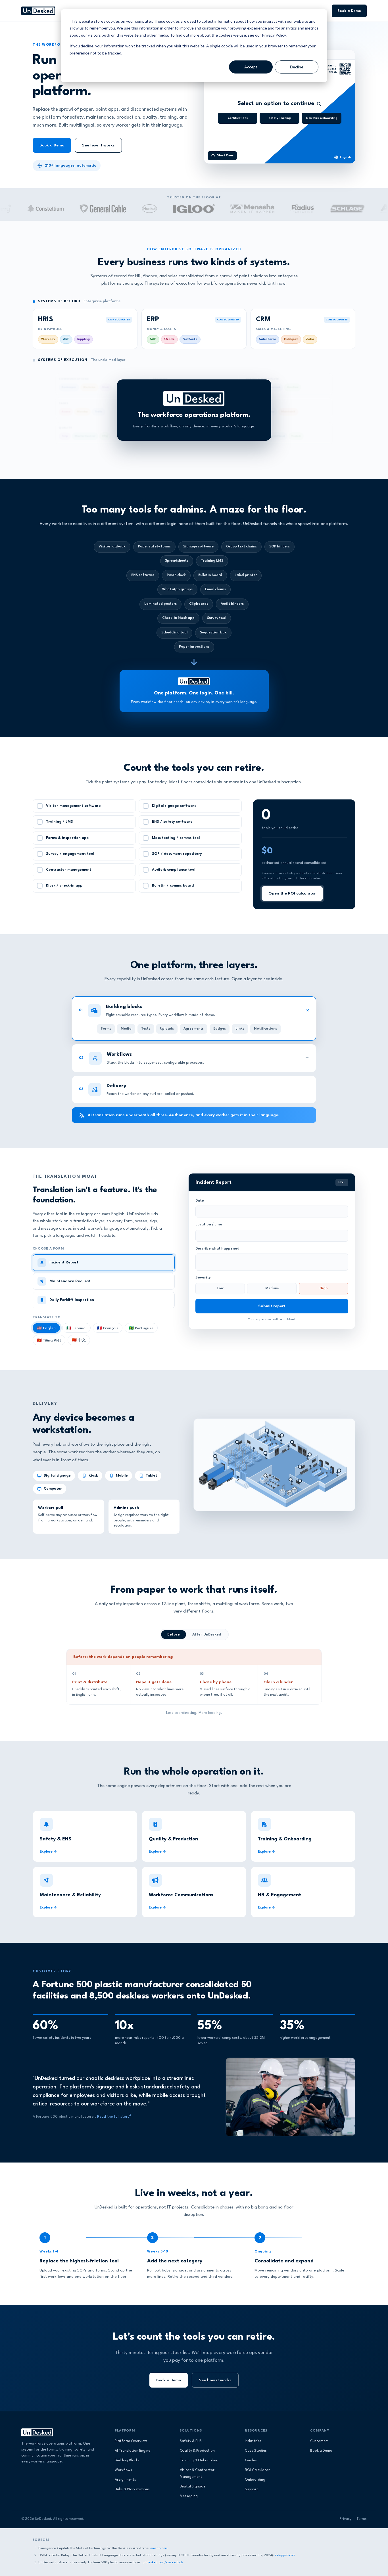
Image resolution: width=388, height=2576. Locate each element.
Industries (253, 2441)
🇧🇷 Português (141, 1328)
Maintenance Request (70, 1281)
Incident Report (64, 1262)
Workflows (123, 2470)
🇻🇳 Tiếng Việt (49, 1341)
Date (200, 1201)
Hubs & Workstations (132, 2489)
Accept (251, 67)
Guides (251, 2460)
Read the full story (113, 2117)
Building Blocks (127, 2460)
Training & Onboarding (199, 2460)
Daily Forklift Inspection (72, 1300)
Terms (362, 2519)
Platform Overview (131, 2441)
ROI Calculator (257, 2470)
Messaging (189, 2496)
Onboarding (255, 2480)
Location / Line (209, 1225)
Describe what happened (217, 1249)
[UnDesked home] (38, 11)
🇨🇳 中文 (79, 1340)
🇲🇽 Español (76, 1328)
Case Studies (256, 2451)
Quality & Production (197, 2451)
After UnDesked (207, 1635)
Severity (203, 1278)
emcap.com (159, 2548)
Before (174, 1635)
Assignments (125, 2480)
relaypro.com (285, 2555)
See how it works (98, 145)
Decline (297, 67)
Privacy (346, 2519)
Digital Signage (193, 2487)
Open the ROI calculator (292, 893)
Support (252, 2489)
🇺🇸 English (46, 1328)
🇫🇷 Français (108, 1328)
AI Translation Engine (133, 2451)
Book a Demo (349, 11)
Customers (319, 2441)
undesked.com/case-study (163, 2562)
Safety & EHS (191, 2441)
